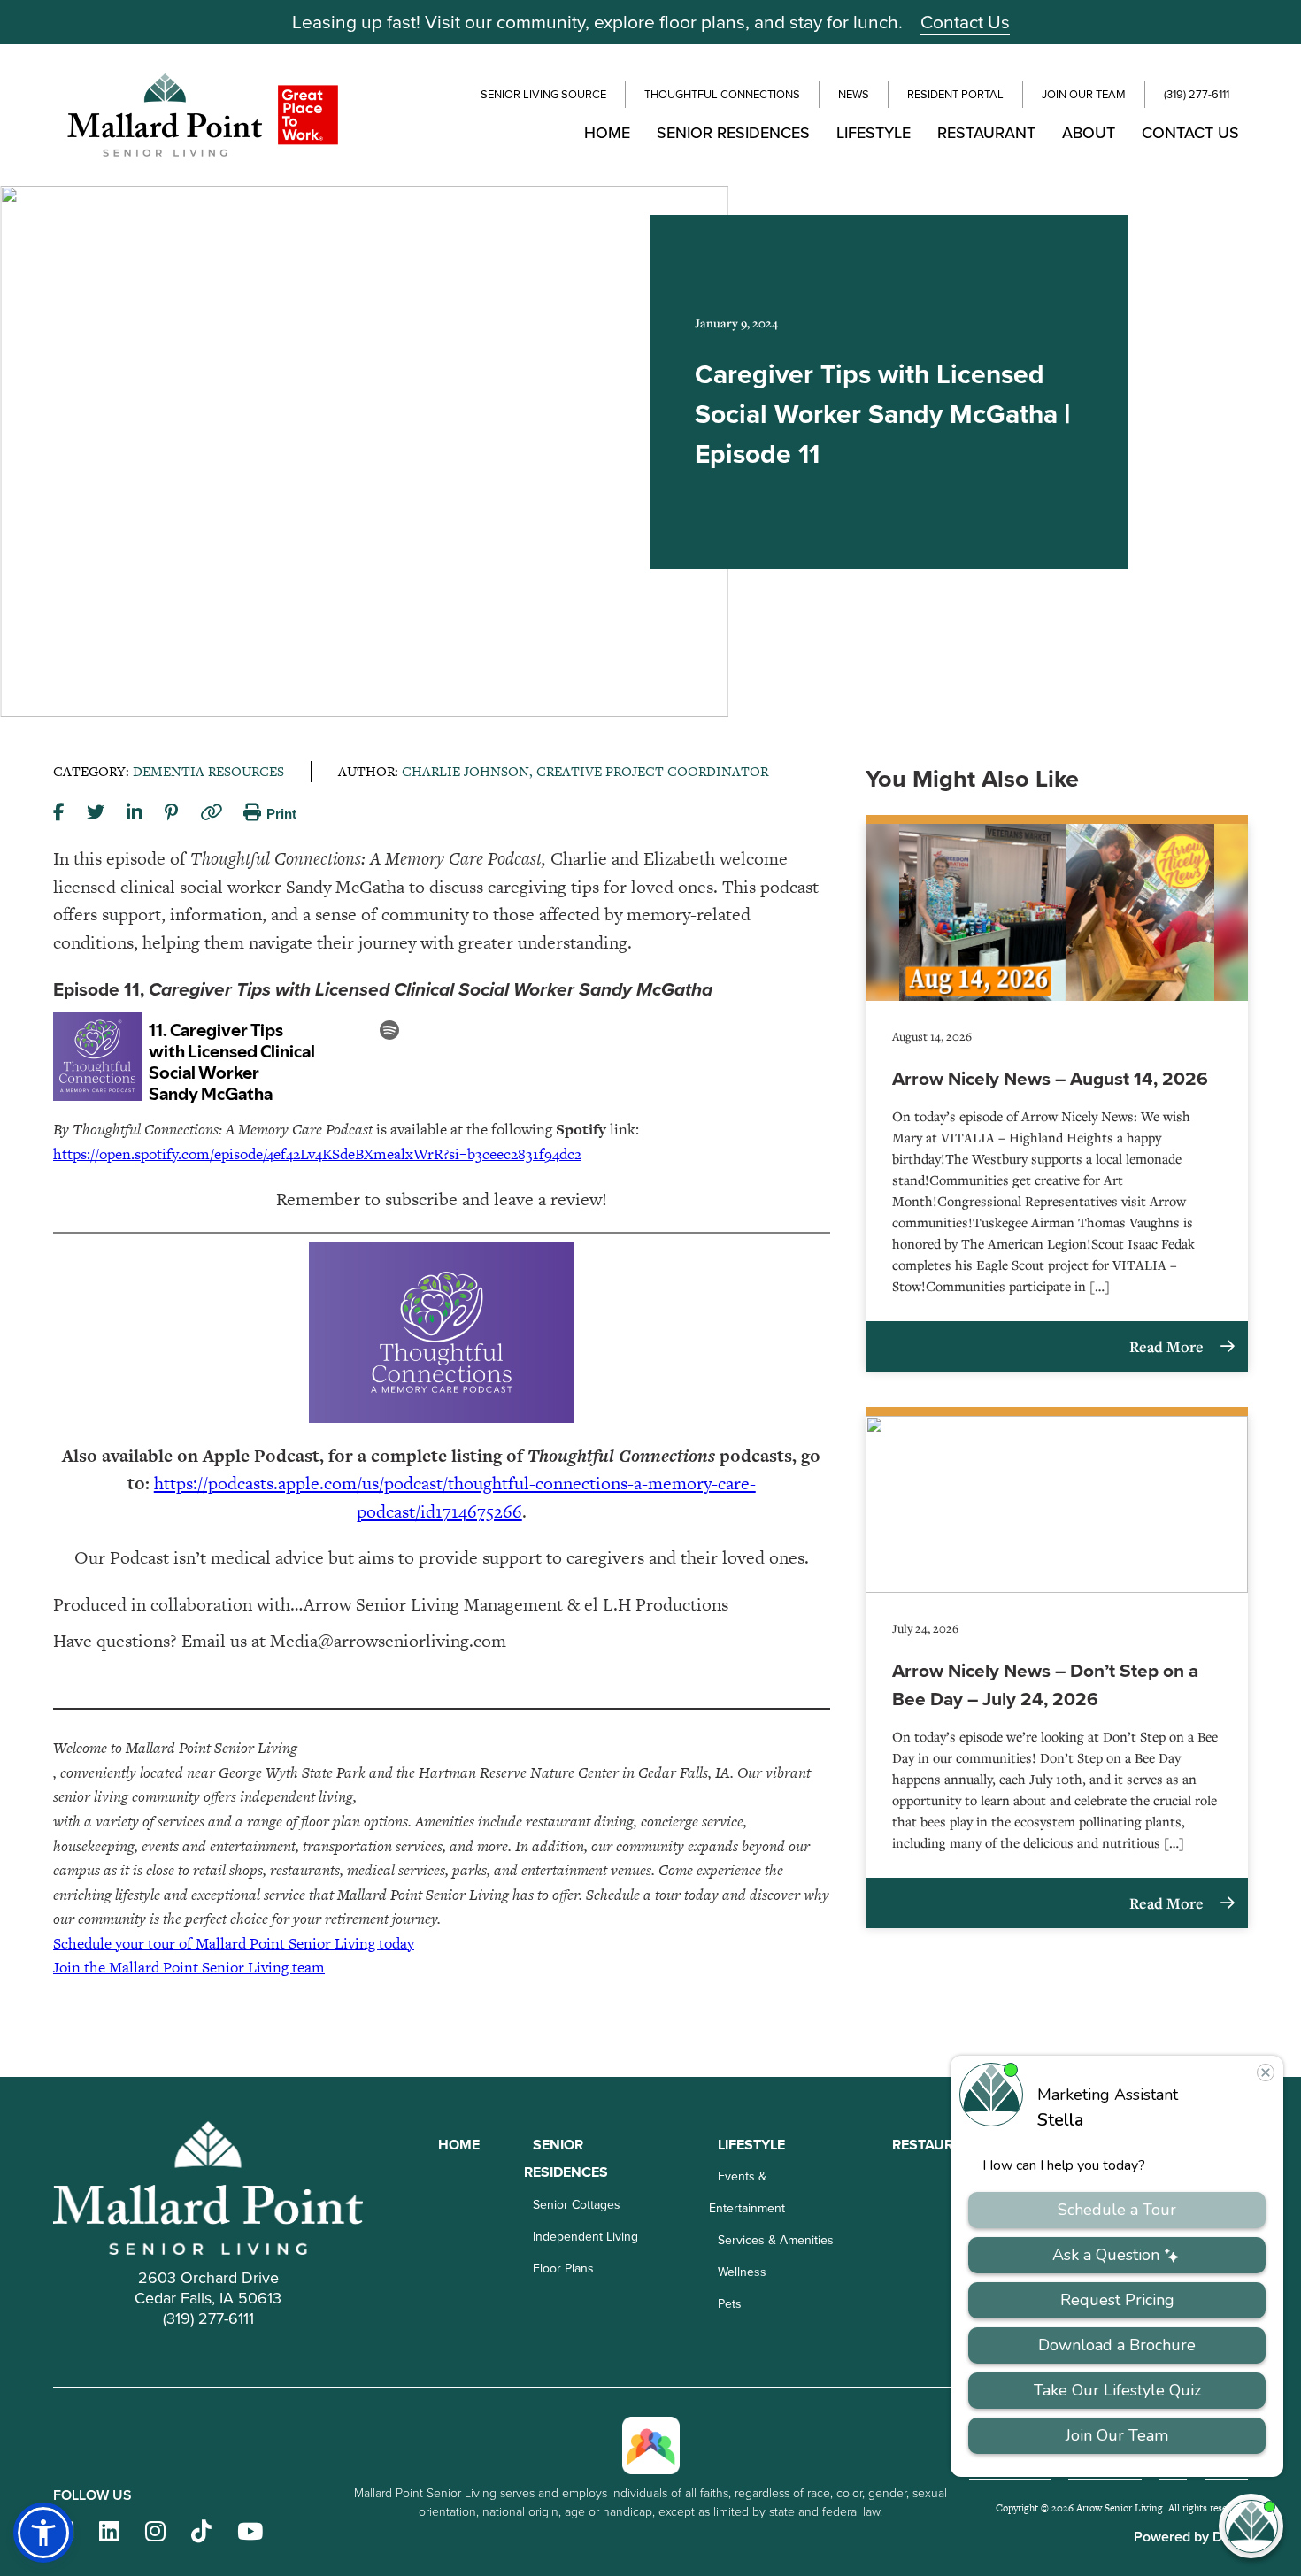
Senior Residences (733, 132)
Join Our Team (1084, 94)
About (1089, 132)
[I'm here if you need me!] (1251, 2526)
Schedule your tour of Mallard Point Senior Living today (234, 1943)
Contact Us (965, 21)
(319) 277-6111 (1197, 94)
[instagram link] (155, 2532)
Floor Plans (563, 2268)
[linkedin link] (109, 2532)
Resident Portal (955, 94)
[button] (43, 2533)
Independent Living (585, 2236)
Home (607, 132)
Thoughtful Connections (722, 94)
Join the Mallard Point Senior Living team (189, 1967)
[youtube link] (250, 2532)
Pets (730, 2303)
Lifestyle (874, 132)
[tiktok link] (201, 2532)
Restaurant (986, 132)
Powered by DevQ (1191, 2537)
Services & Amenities (776, 2240)
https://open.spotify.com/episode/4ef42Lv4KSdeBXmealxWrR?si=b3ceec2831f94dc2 (317, 1154)
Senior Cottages (577, 2204)
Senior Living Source (543, 94)
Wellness (742, 2272)
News (854, 94)
